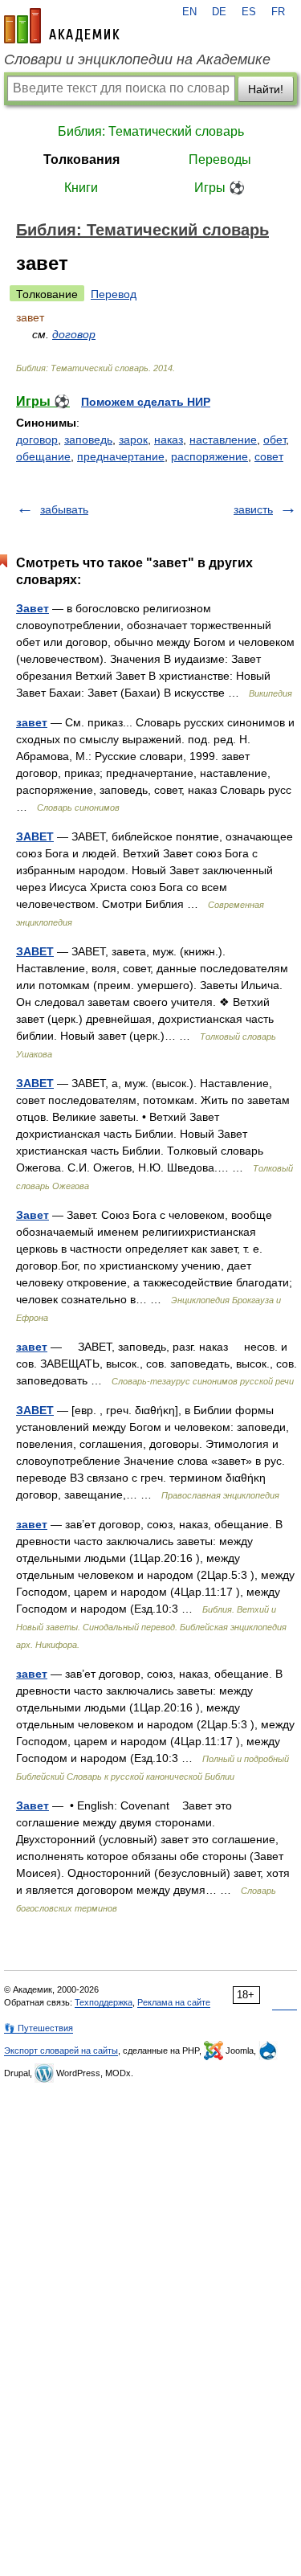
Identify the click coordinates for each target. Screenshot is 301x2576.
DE (219, 12)
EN (189, 12)
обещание (43, 456)
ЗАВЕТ (35, 836)
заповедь (88, 440)
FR (278, 12)
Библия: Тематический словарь (151, 131)
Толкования (81, 159)
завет (32, 722)
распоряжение (209, 456)
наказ (169, 440)
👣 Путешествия (39, 2028)
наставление (223, 440)
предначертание (121, 456)
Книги (81, 188)
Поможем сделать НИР (146, 402)
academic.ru (62, 26)
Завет (33, 608)
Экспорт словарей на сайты (61, 2051)
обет (275, 440)
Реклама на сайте (174, 2002)
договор (74, 334)
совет (269, 456)
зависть (253, 509)
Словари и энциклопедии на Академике (137, 59)
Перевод (114, 294)
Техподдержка (104, 2002)
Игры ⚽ (220, 188)
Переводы (220, 159)
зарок (133, 440)
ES (249, 12)
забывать (64, 509)
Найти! (266, 89)
